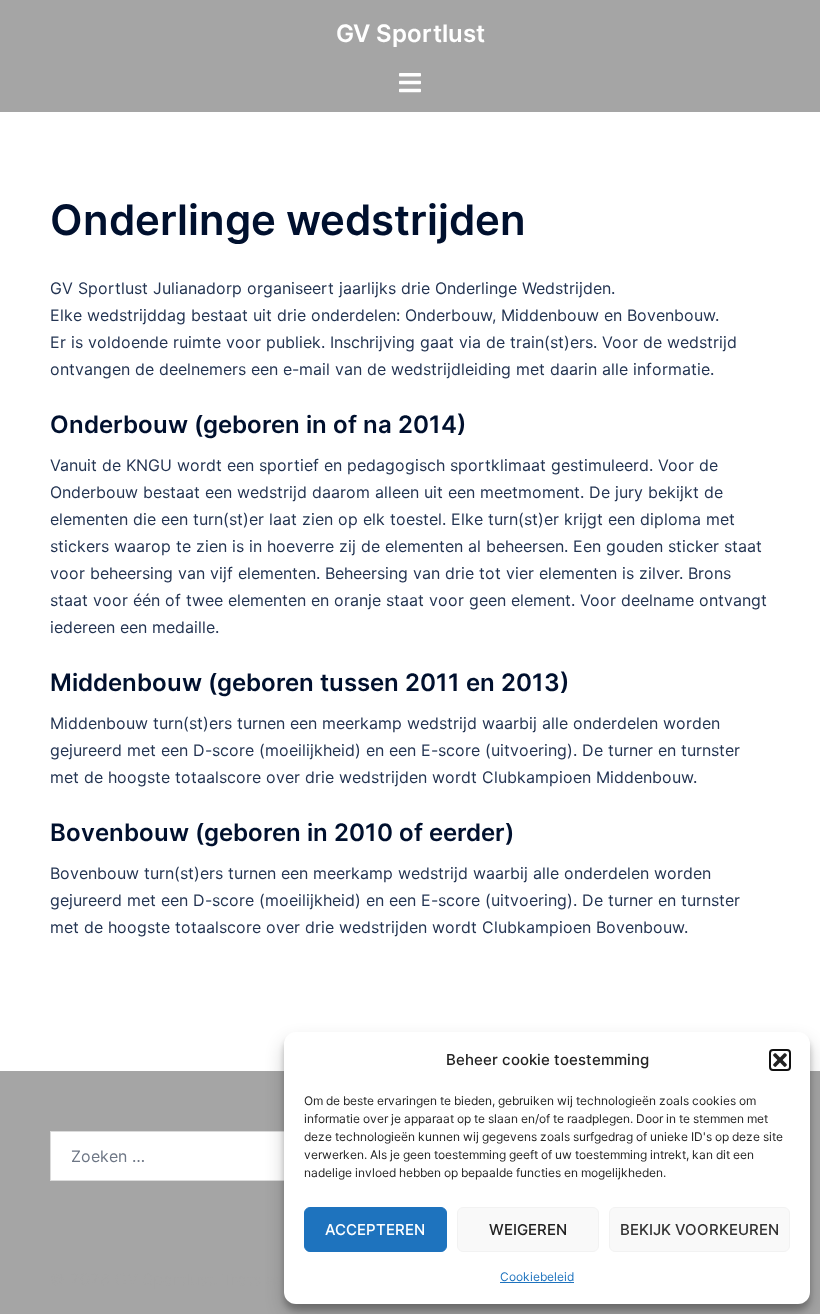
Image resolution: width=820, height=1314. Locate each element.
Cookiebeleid (537, 1276)
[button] (780, 1060)
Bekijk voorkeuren (699, 1229)
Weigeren (528, 1229)
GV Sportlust (410, 33)
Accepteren (375, 1229)
